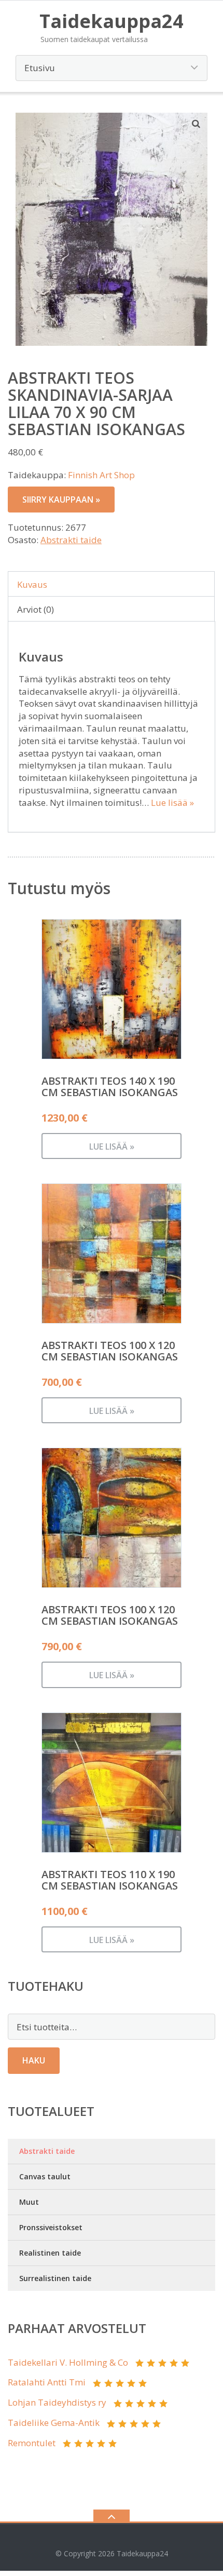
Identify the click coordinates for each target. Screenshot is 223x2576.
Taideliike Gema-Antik (54, 2423)
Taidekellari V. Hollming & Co (68, 2362)
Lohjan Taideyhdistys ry (57, 2402)
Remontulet (32, 2443)
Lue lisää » (172, 803)
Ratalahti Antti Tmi (47, 2382)
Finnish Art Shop (101, 475)
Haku (34, 2060)
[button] (197, 124)
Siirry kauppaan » (61, 500)
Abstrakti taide (71, 540)
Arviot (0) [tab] (36, 609)
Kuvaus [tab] (32, 584)
